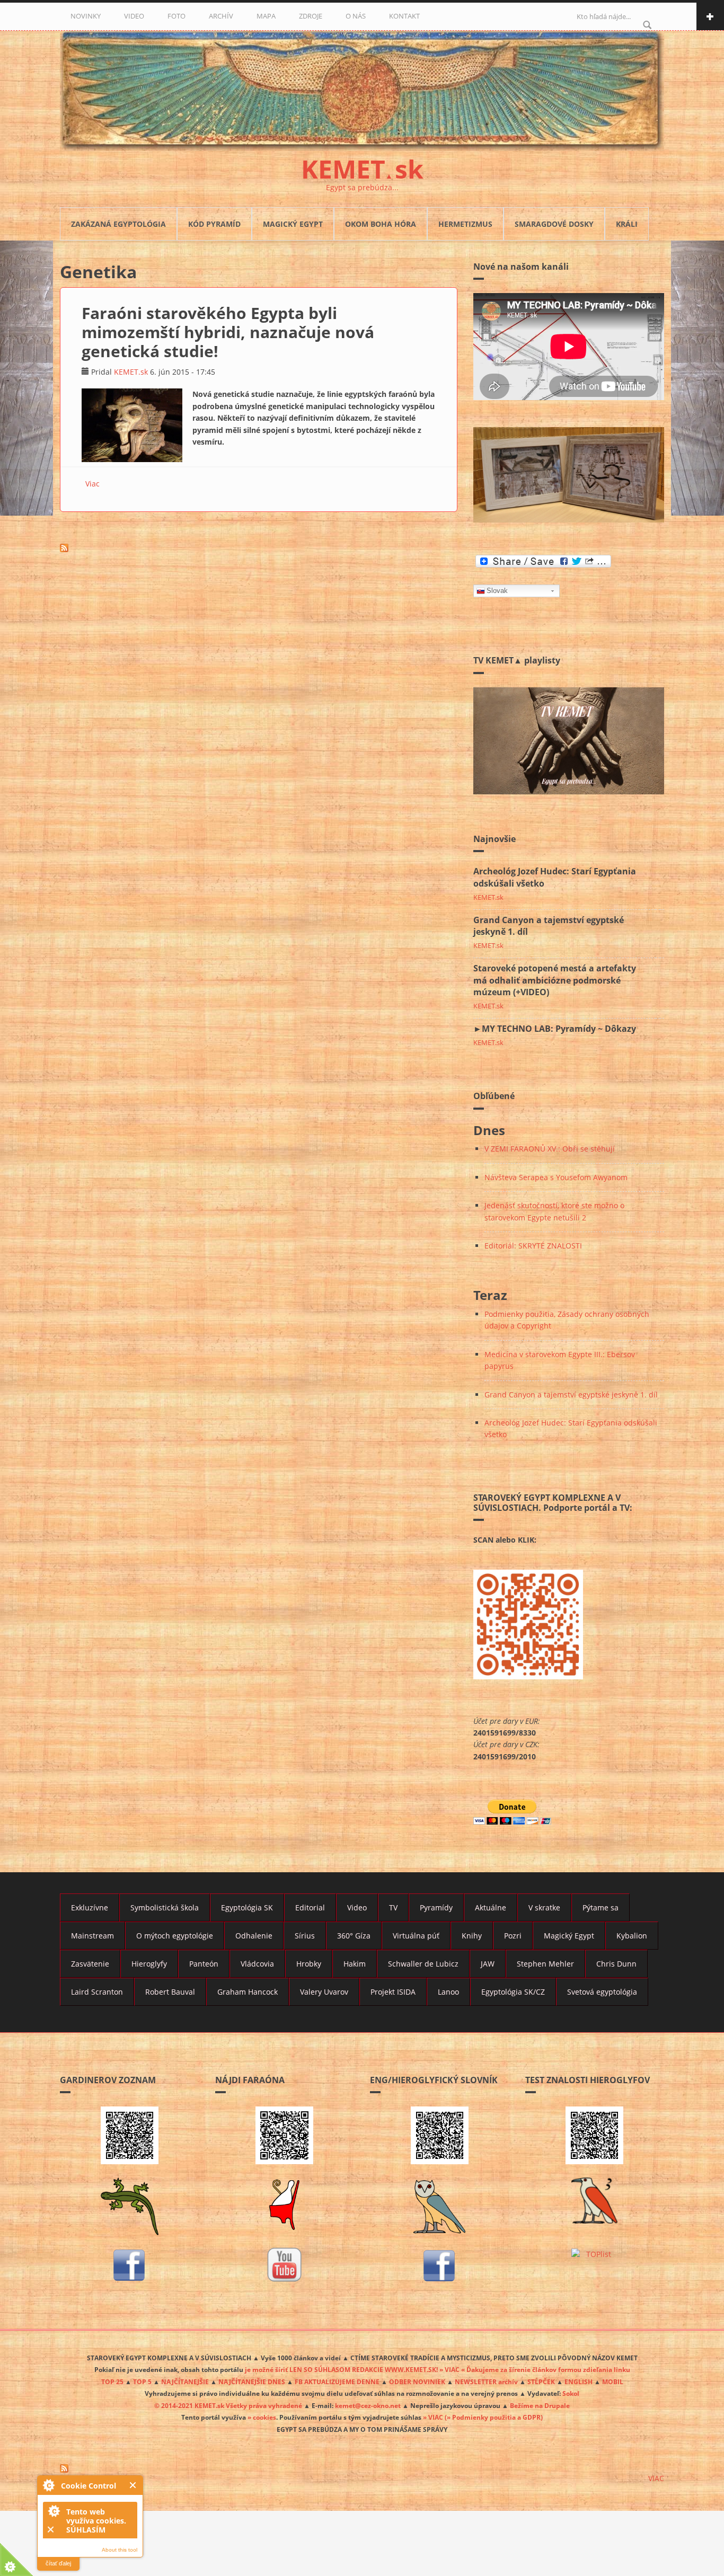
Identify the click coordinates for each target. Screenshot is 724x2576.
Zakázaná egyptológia (118, 224)
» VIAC (434, 2417)
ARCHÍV (221, 16)
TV (393, 1907)
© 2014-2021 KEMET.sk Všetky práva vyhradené (228, 2405)
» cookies (262, 2417)
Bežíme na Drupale (540, 2405)
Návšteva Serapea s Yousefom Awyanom (556, 1177)
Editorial (310, 1907)
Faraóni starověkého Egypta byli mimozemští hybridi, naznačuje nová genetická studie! (228, 332)
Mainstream (92, 1936)
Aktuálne (491, 1907)
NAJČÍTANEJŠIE (185, 2382)
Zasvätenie (90, 1964)
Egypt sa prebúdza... (362, 187)
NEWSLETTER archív (486, 2382)
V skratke (544, 1907)
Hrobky (309, 1964)
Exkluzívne (90, 1907)
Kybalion (632, 1936)
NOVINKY (86, 16)
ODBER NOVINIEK (417, 2382)
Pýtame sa (601, 1907)
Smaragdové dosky (554, 224)
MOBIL (613, 2382)
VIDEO (134, 16)
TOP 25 (112, 2382)
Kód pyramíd (214, 224)
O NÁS (356, 16)
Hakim (355, 1964)
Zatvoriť (133, 2485)
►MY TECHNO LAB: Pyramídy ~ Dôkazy (555, 1029)
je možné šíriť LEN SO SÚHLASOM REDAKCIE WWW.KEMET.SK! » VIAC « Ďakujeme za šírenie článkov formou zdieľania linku (438, 2369)
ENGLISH (579, 2382)
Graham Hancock (248, 1992)
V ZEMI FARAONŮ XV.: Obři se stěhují (550, 1149)
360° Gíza (354, 1936)
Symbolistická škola (165, 1907)
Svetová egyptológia (602, 1992)
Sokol (571, 2393)
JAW (488, 1964)
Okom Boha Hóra (381, 224)
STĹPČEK (541, 2382)
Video (357, 1907)
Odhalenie (254, 1936)
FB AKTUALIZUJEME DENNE (337, 2382)
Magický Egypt (293, 224)
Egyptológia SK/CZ (513, 1992)
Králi (627, 224)
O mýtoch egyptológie (175, 1936)
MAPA (266, 16)
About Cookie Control (48, 2485)
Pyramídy (436, 1907)
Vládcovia (257, 1964)
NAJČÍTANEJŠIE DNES (252, 2382)
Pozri (513, 1936)
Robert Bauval (170, 1992)
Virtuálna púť (416, 1936)
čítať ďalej (58, 2563)
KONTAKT (404, 16)
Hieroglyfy (149, 1964)
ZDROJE (311, 16)
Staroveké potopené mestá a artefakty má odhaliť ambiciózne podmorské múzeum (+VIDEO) (555, 980)
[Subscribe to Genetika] (259, 548)
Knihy (472, 1936)
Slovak (497, 591)
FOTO (176, 16)
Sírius (305, 1936)
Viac (92, 484)
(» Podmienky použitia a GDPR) (494, 2417)
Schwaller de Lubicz (423, 1964)
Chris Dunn (616, 1964)
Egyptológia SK (247, 1907)
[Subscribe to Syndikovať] (362, 2468)
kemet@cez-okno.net (368, 2405)
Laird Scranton (97, 1992)
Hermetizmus (465, 224)
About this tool (120, 2550)
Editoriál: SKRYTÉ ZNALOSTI (533, 1246)
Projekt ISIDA (393, 1992)
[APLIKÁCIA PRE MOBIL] (130, 2135)
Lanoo (448, 1992)
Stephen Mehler (545, 1964)
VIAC (656, 2478)
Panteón (204, 1964)
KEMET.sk (131, 372)
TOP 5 (142, 2382)
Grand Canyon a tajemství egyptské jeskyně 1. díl (571, 1395)
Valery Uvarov (324, 1992)
